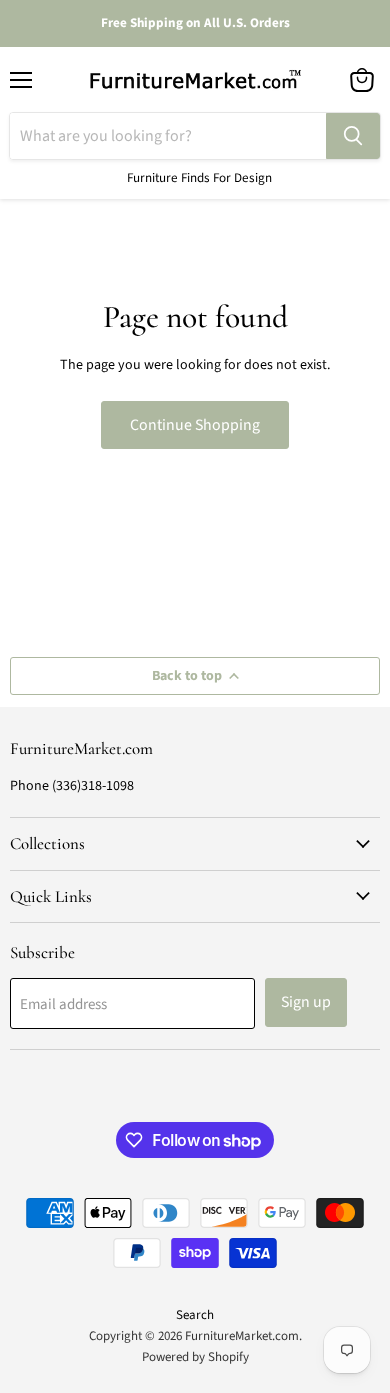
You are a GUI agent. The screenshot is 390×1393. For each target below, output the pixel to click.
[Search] (353, 136)
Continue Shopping (195, 425)
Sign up (306, 1002)
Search (195, 1315)
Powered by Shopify (195, 1357)
